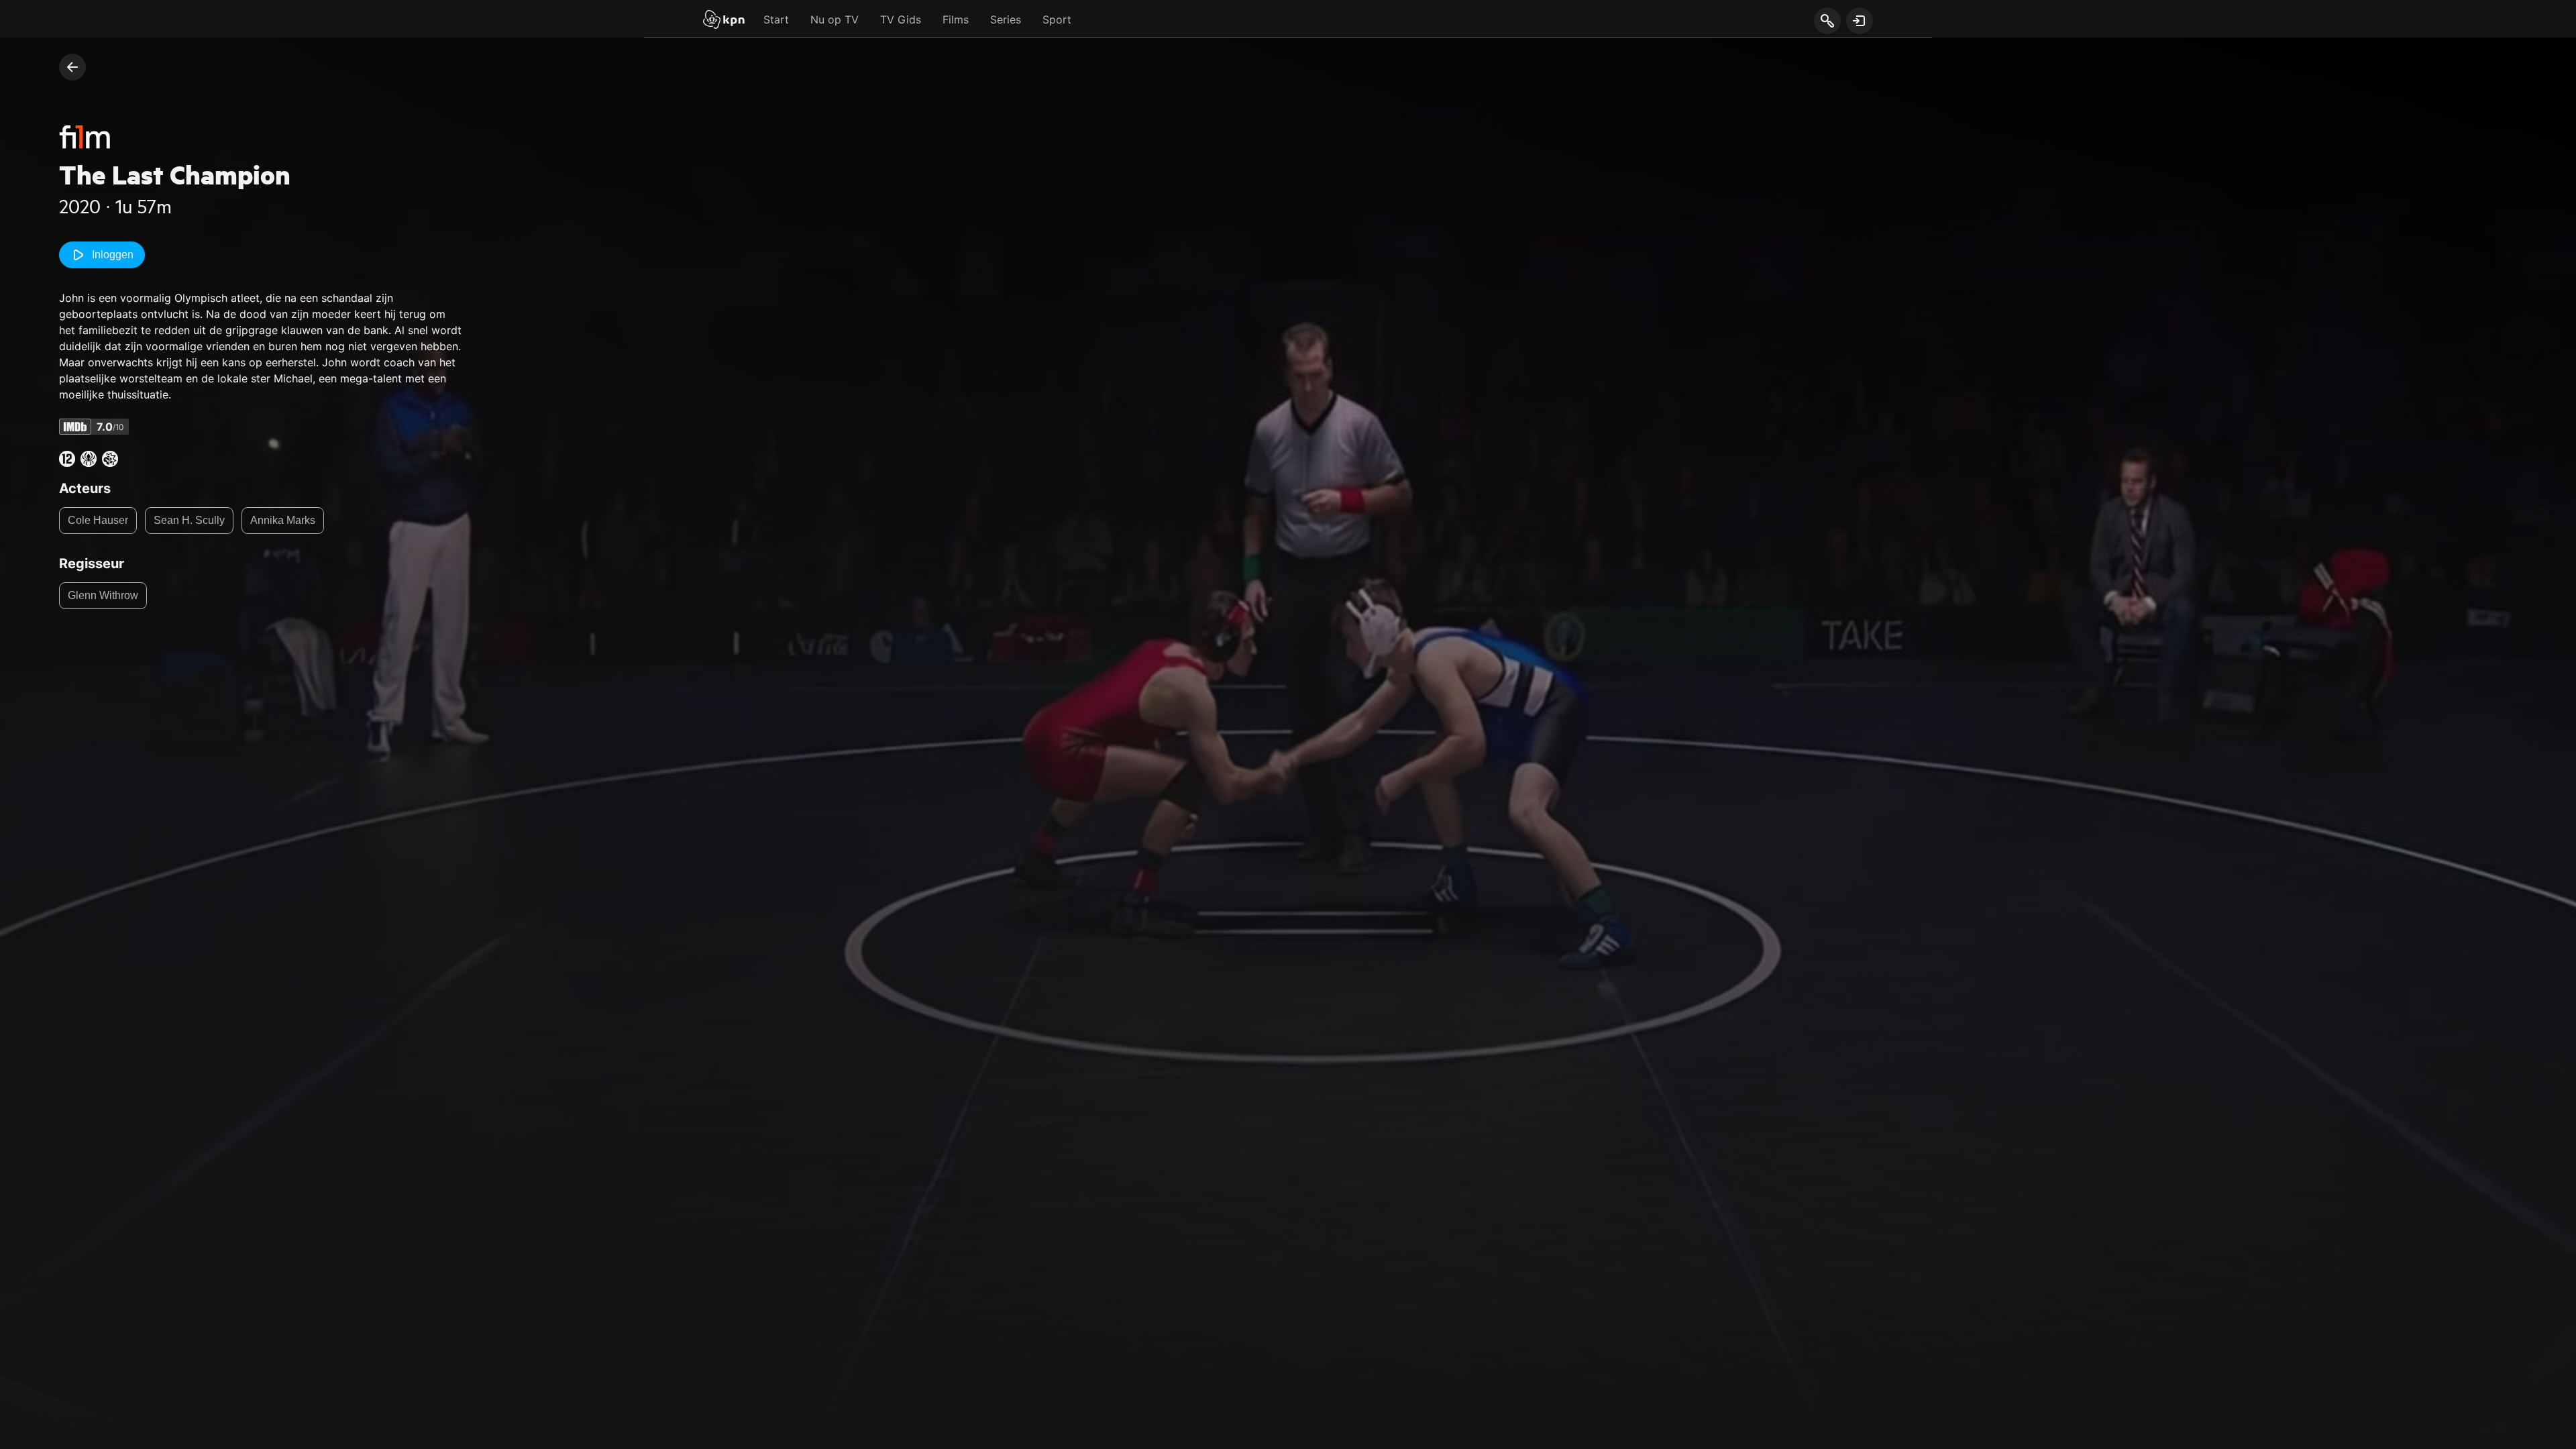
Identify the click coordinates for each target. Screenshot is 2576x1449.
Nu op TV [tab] (835, 19)
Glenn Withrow (103, 595)
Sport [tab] (1057, 19)
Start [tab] (776, 19)
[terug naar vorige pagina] (72, 67)
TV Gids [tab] (901, 19)
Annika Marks (283, 520)
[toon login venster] (1860, 21)
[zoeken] (1827, 21)
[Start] (724, 21)
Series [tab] (1006, 19)
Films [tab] (956, 19)
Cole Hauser (98, 520)
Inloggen (113, 255)
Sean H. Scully (189, 520)
